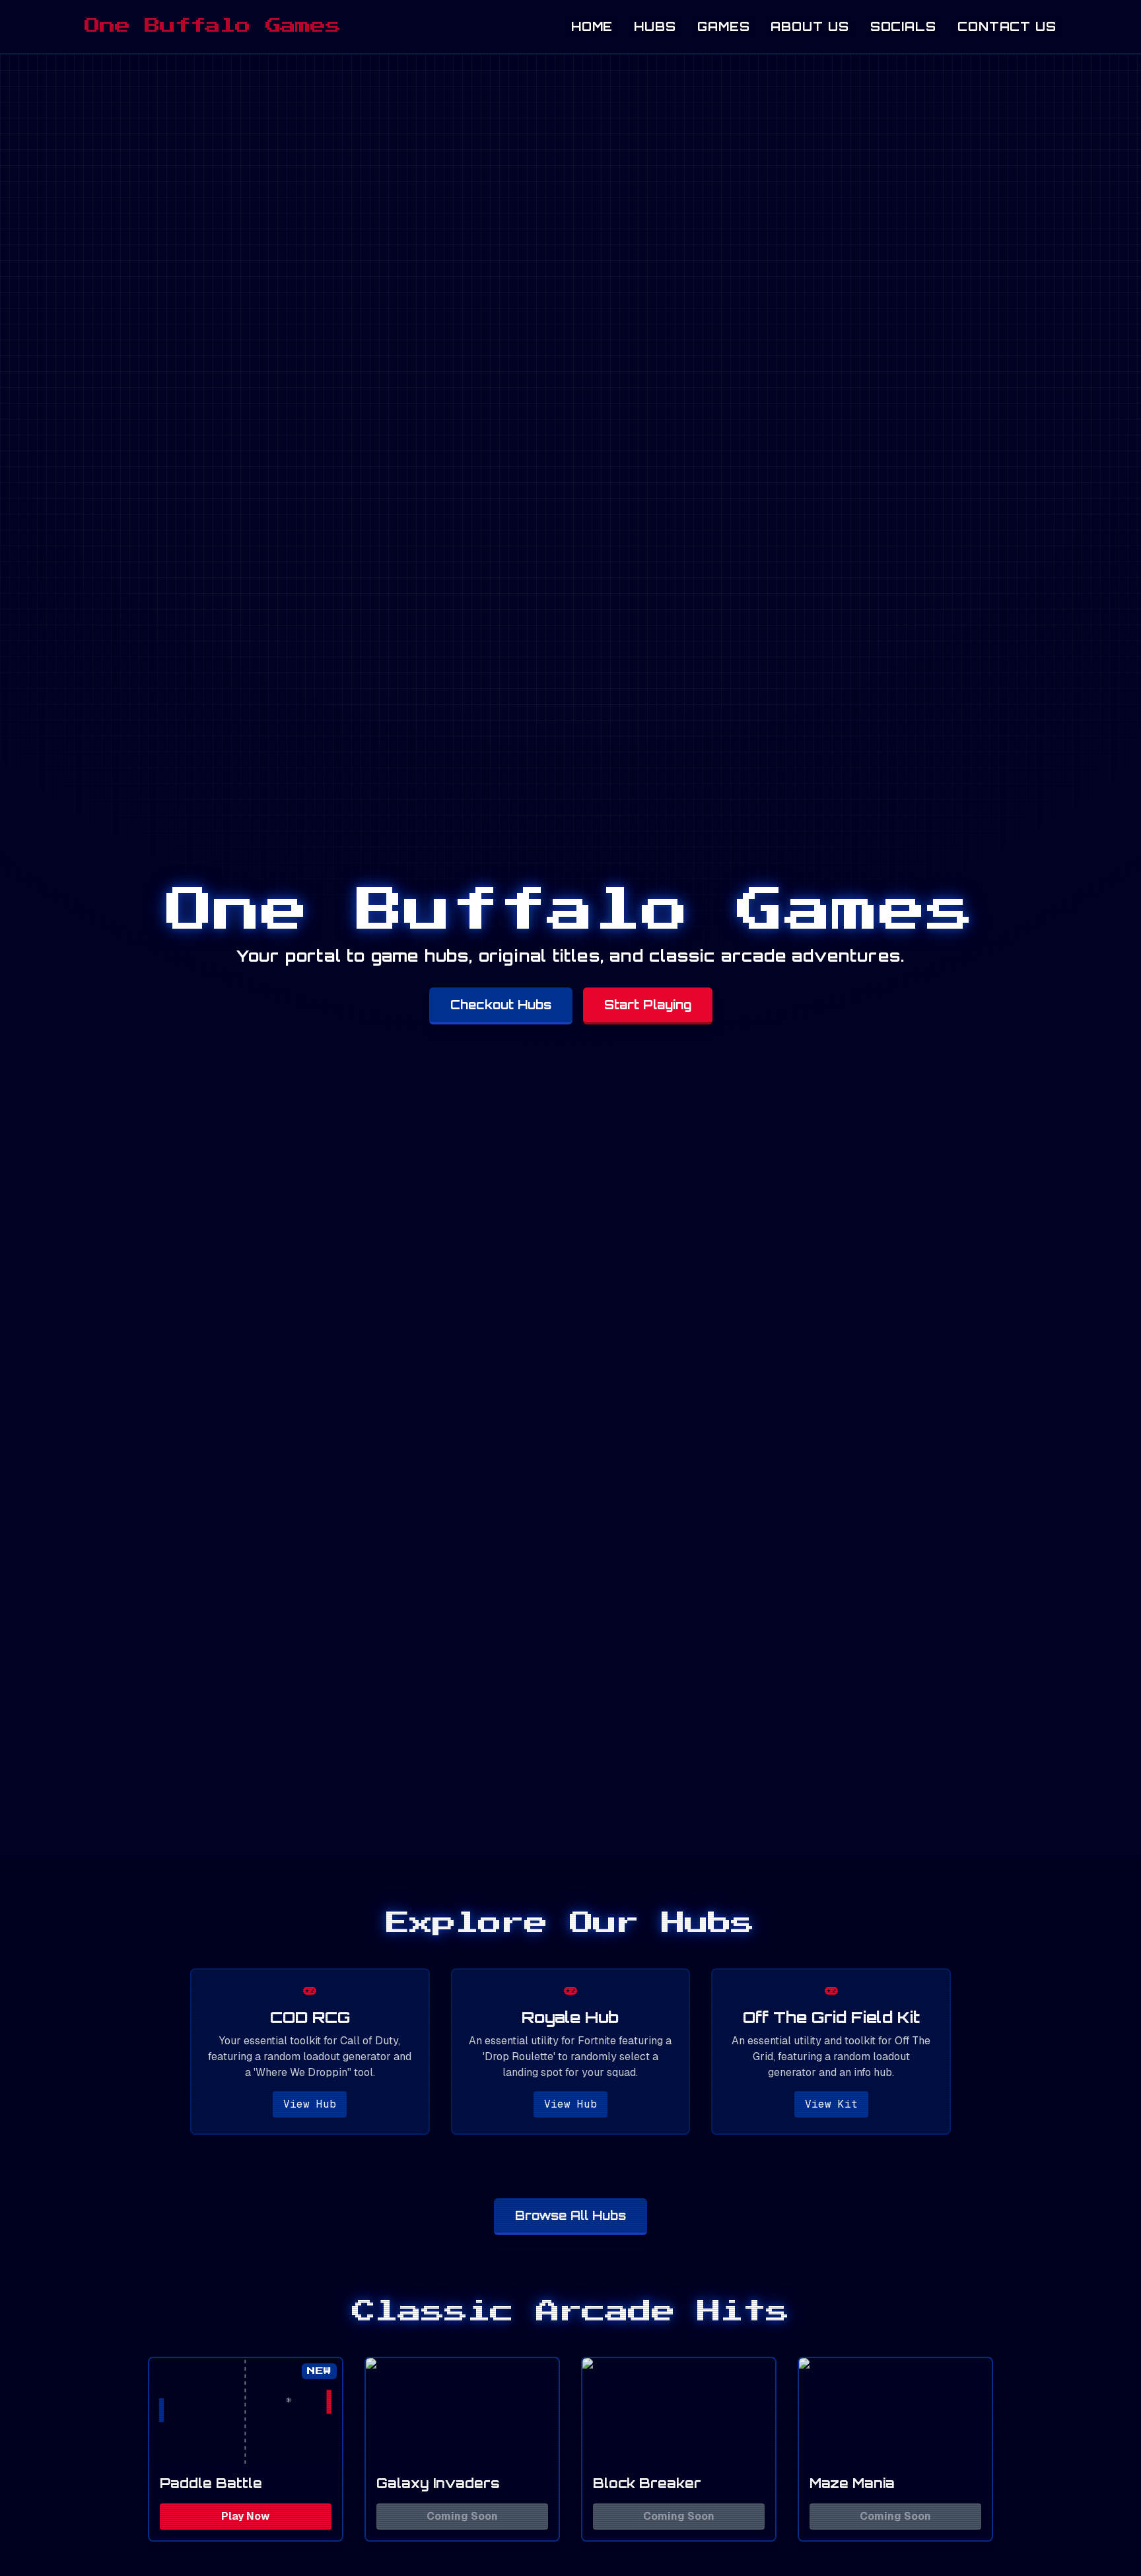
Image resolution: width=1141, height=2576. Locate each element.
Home (592, 26)
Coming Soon (462, 2516)
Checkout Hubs (501, 1005)
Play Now (246, 2516)
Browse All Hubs (570, 2215)
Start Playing (648, 1005)
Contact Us (1007, 26)
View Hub (310, 2104)
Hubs (655, 26)
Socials (903, 26)
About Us (810, 26)
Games (724, 26)
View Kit (831, 2104)
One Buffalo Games (213, 26)
